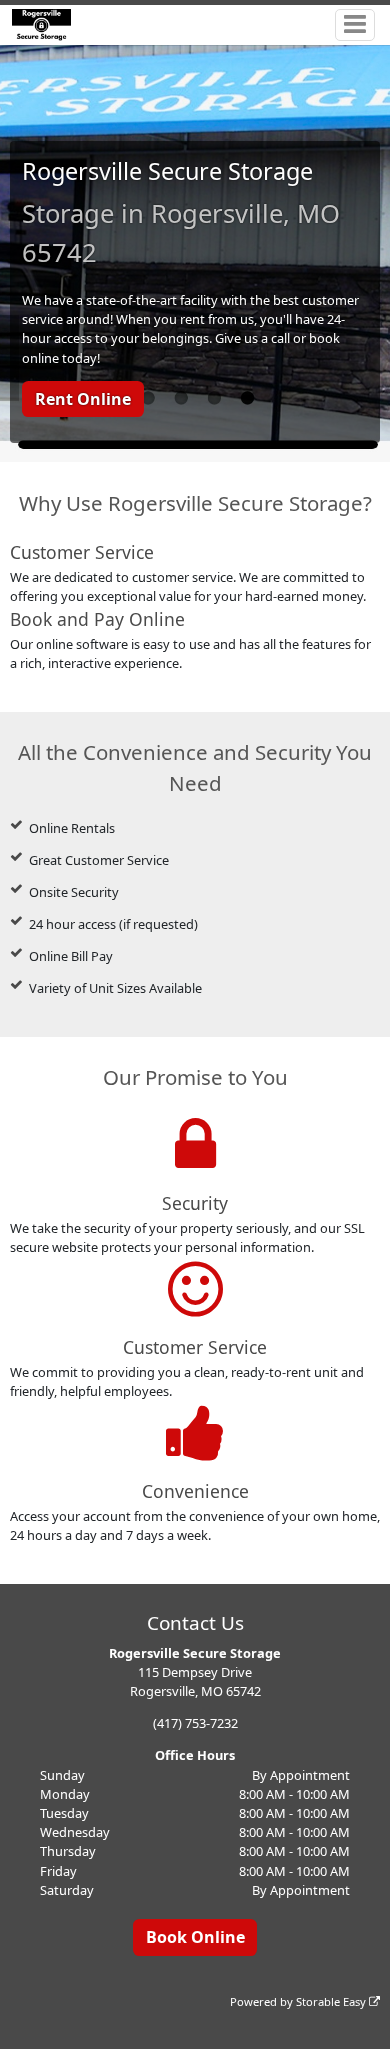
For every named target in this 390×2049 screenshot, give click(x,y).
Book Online (195, 1937)
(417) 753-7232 (195, 1723)
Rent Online (83, 399)
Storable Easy (332, 2001)
